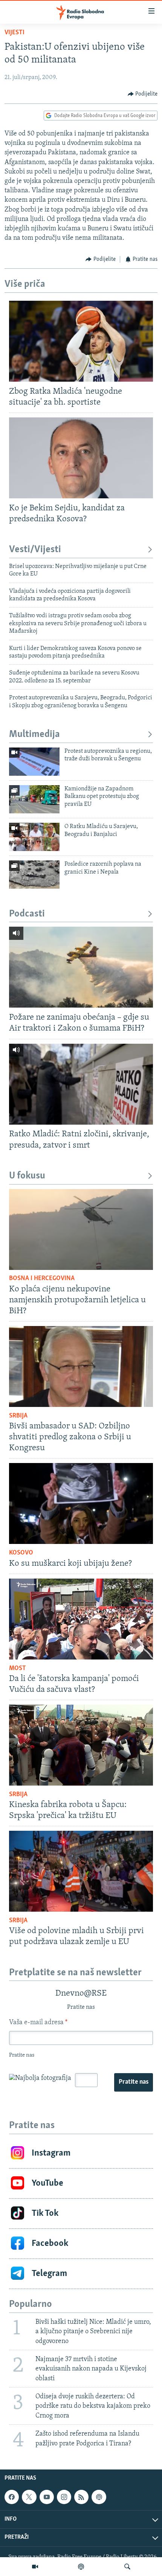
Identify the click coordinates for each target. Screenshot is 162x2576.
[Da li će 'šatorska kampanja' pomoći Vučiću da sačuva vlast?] (81, 1619)
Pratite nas (134, 2082)
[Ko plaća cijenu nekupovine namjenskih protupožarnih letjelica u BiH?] (81, 1229)
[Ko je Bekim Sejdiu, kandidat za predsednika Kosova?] (81, 458)
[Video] (35, 2567)
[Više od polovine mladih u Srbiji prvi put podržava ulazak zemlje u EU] (81, 1871)
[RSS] (81, 2497)
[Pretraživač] (127, 2567)
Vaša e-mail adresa (38, 2023)
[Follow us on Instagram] (64, 2497)
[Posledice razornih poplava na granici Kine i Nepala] (34, 875)
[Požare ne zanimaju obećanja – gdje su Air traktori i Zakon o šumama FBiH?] (81, 967)
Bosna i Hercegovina (42, 1279)
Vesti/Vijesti (35, 550)
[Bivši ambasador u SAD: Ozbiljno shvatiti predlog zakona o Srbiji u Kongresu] (81, 1366)
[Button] (143, 94)
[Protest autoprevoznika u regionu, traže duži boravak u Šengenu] (34, 762)
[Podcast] (81, 2567)
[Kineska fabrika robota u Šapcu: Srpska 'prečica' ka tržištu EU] (81, 1745)
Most (18, 1669)
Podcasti (27, 914)
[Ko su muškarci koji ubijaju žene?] (81, 1503)
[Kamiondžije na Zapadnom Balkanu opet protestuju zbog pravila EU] (34, 799)
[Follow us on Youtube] (47, 2497)
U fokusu (27, 1176)
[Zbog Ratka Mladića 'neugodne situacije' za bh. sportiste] (81, 341)
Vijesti (15, 33)
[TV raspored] (99, 2497)
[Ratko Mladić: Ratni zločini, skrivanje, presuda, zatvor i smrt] (81, 1084)
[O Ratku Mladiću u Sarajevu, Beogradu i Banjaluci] (34, 837)
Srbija (18, 1416)
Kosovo (21, 1553)
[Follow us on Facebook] (12, 2497)
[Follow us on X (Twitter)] (29, 2497)
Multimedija (34, 735)
